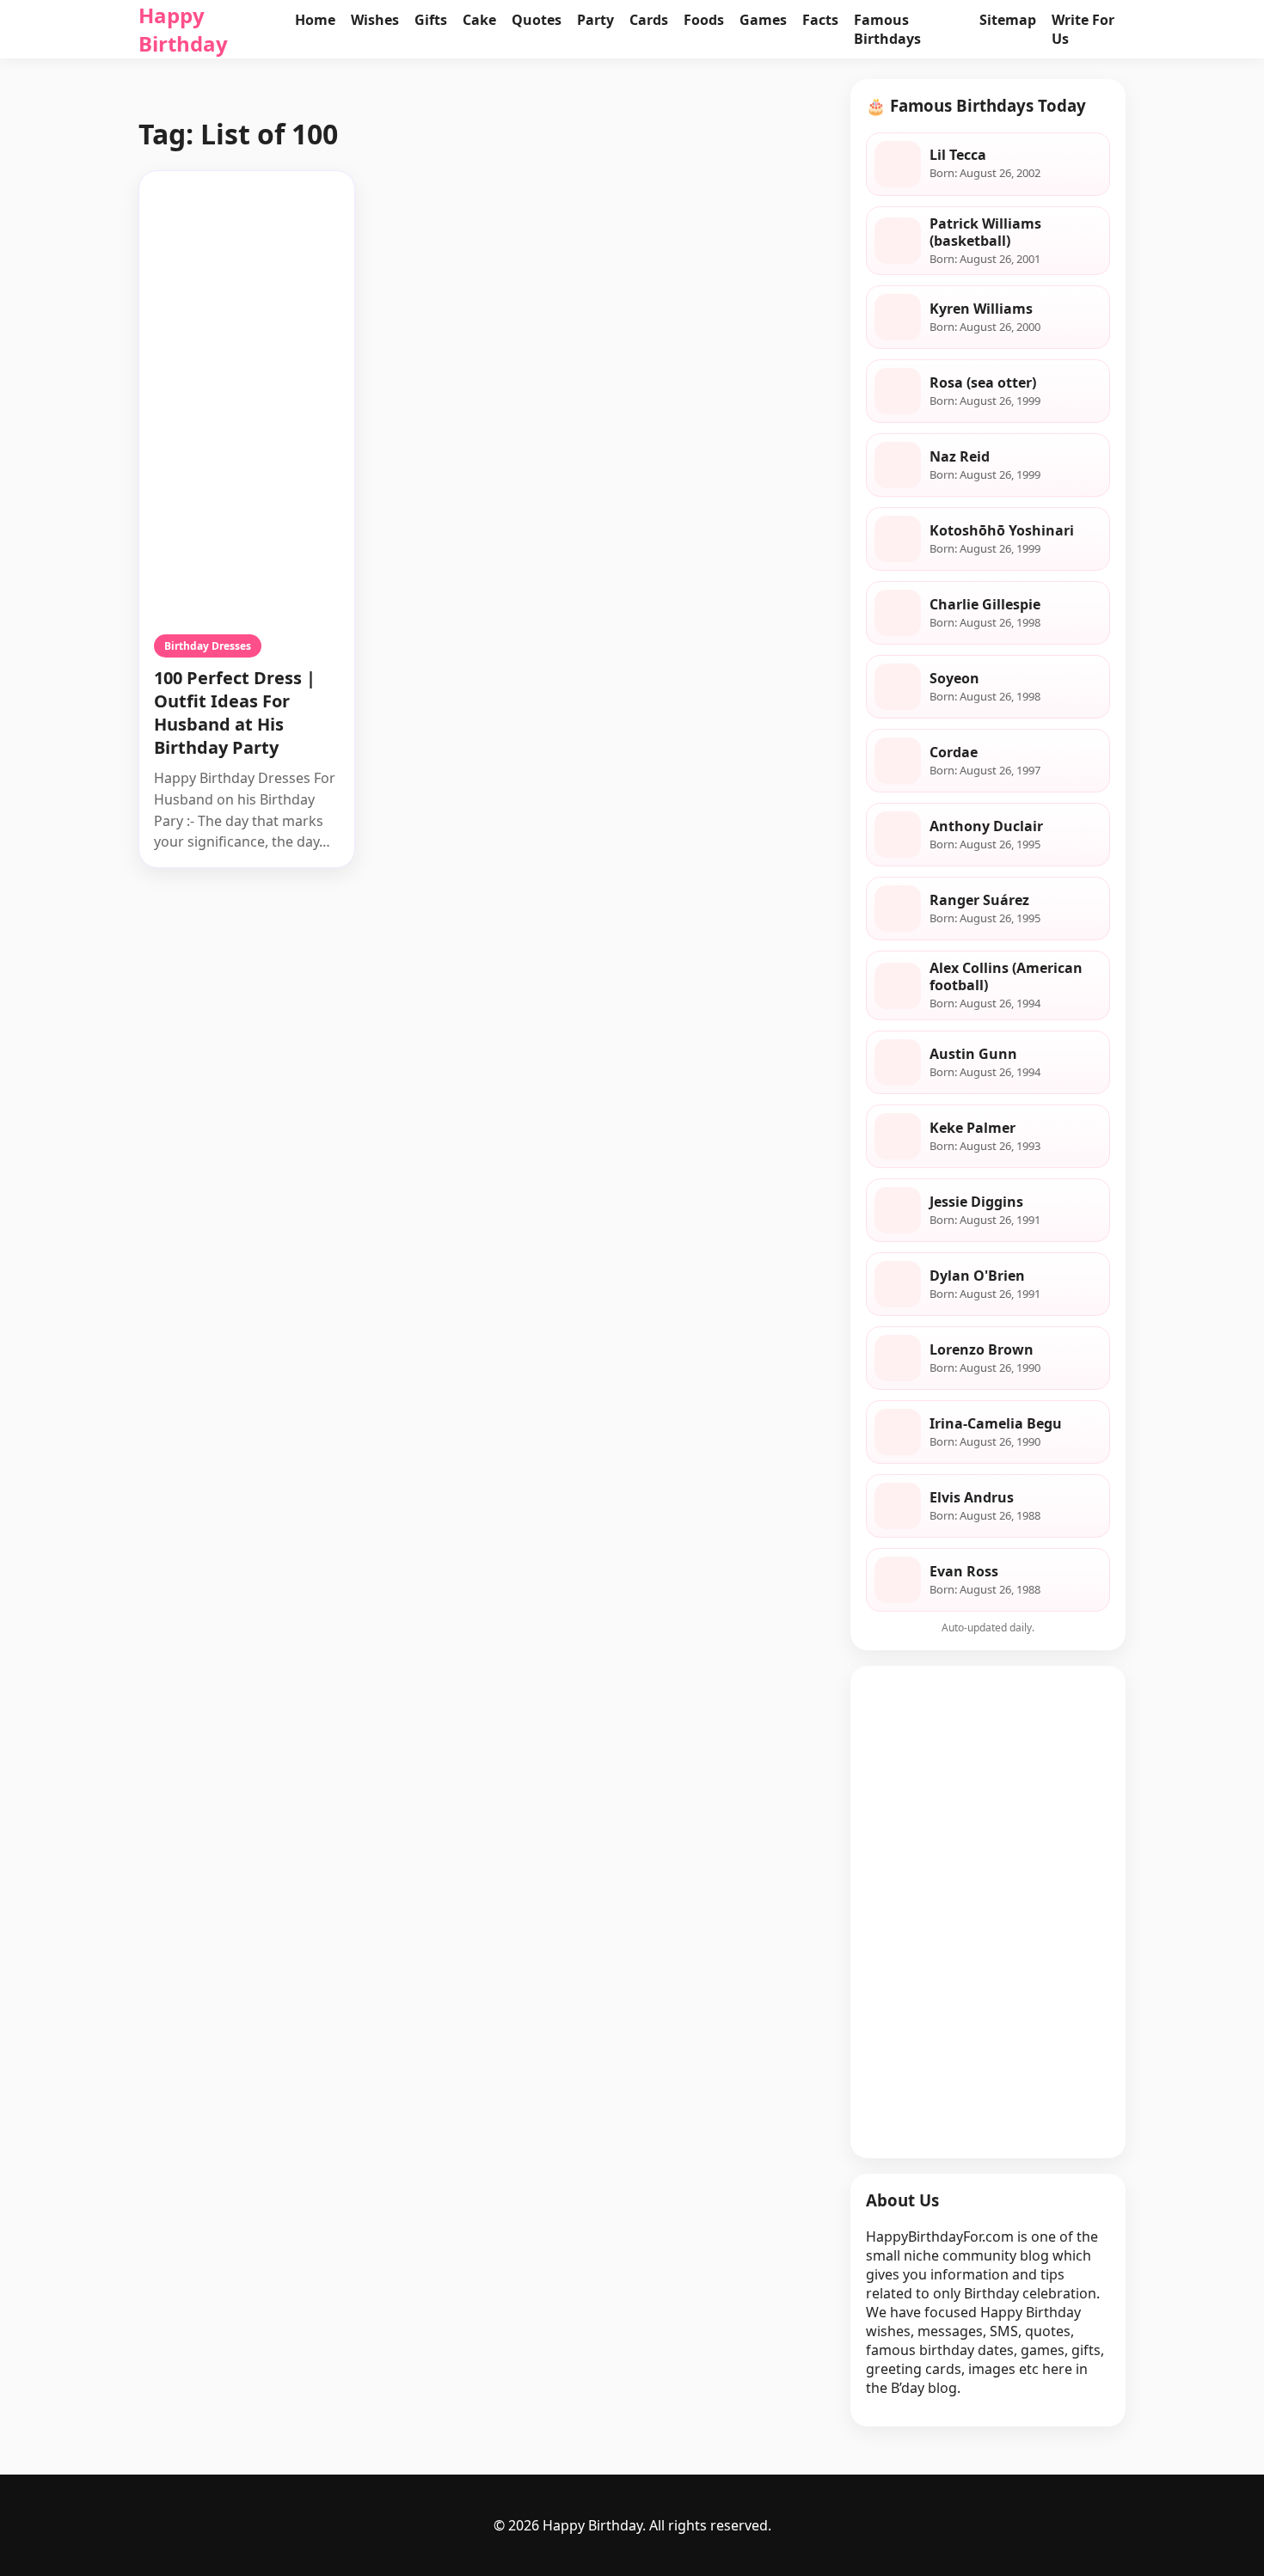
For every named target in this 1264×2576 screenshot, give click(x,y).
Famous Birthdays (887, 29)
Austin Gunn (973, 1054)
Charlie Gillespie (985, 604)
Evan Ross (964, 1571)
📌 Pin (316, 189)
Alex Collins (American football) (1006, 976)
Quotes (537, 20)
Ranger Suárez (979, 900)
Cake (479, 20)
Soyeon (954, 678)
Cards (649, 20)
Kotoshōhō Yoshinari (1002, 530)
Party (595, 20)
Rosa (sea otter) (983, 382)
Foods (704, 20)
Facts (820, 20)
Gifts (431, 20)
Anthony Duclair (986, 826)
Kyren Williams (981, 309)
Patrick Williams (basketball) (985, 232)
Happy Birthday (183, 29)
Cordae (954, 752)
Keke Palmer (973, 1128)
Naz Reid (960, 456)
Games (763, 20)
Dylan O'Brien (977, 1276)
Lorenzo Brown (982, 1349)
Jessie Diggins (976, 1202)
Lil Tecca (958, 155)
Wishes (375, 20)
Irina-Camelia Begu (996, 1423)
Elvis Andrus (972, 1497)
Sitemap (1008, 20)
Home (315, 20)
